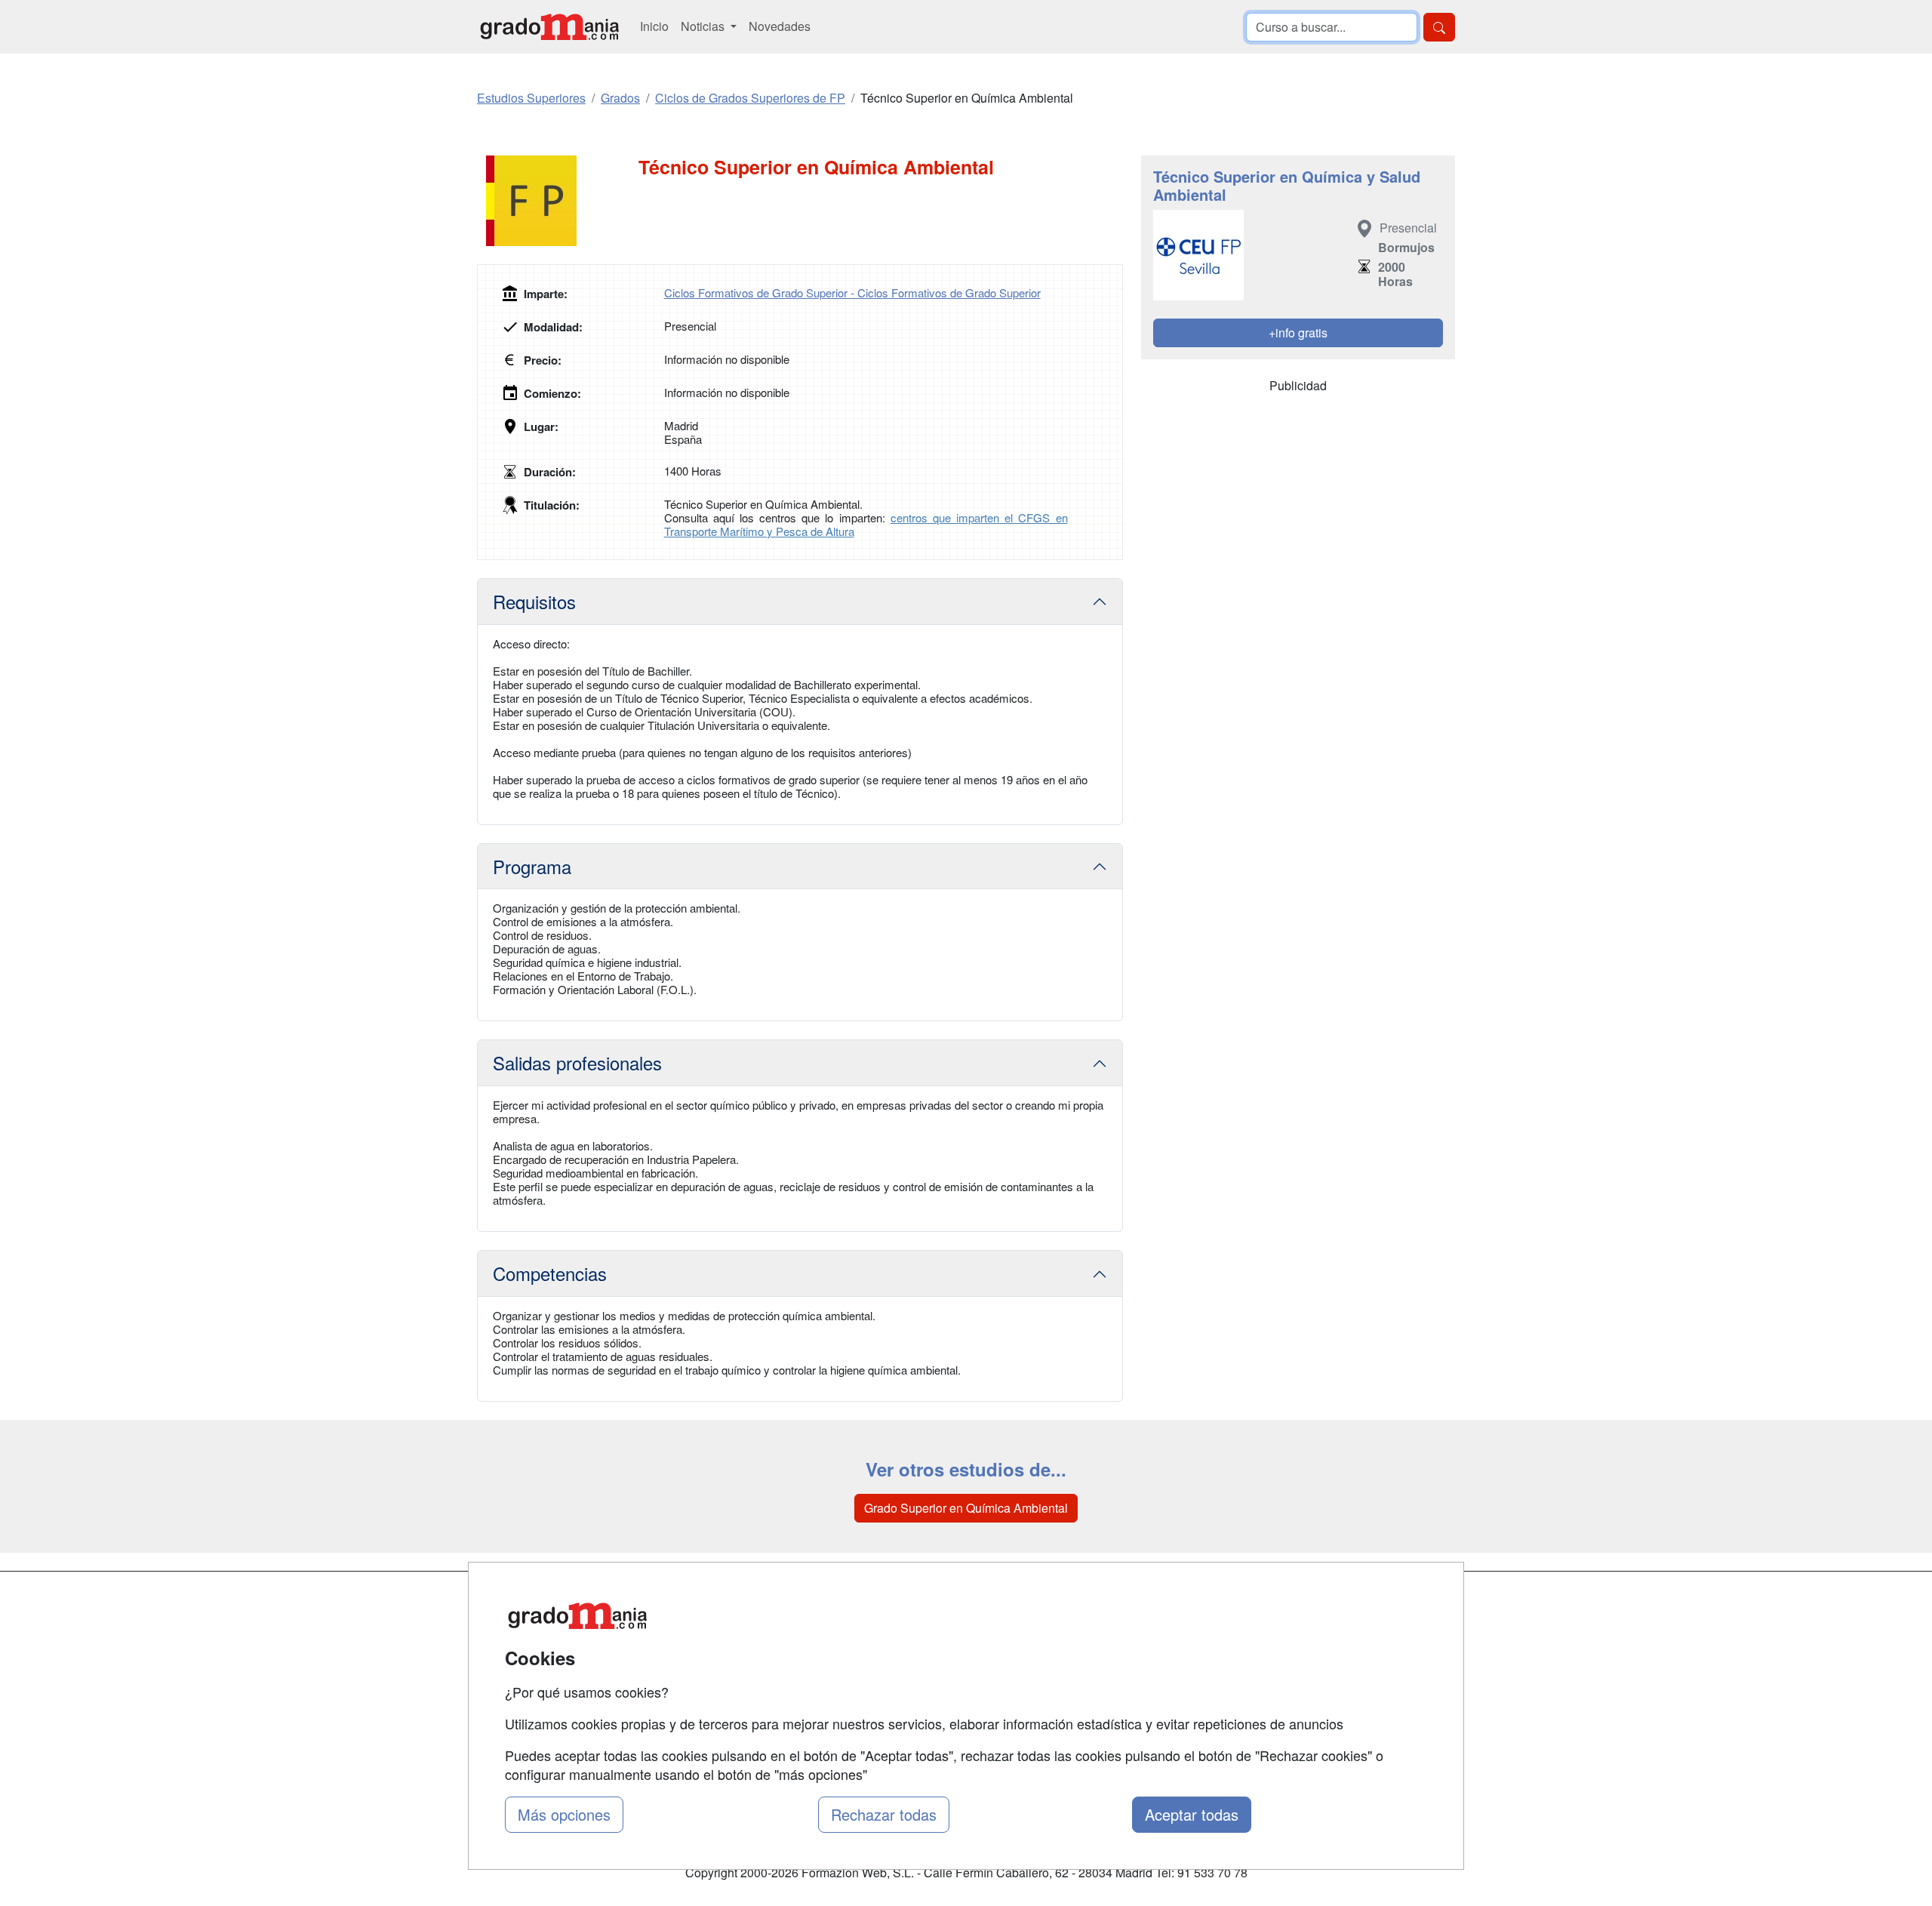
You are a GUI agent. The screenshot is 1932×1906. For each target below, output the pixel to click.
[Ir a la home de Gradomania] (549, 27)
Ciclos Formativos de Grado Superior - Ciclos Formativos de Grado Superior (852, 293)
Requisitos (534, 601)
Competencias (550, 1273)
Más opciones (564, 1814)
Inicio (654, 26)
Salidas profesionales (577, 1062)
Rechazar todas (884, 1814)
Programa (532, 866)
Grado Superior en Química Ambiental (966, 1508)
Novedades (780, 26)
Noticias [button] (704, 26)
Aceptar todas (1192, 1814)
